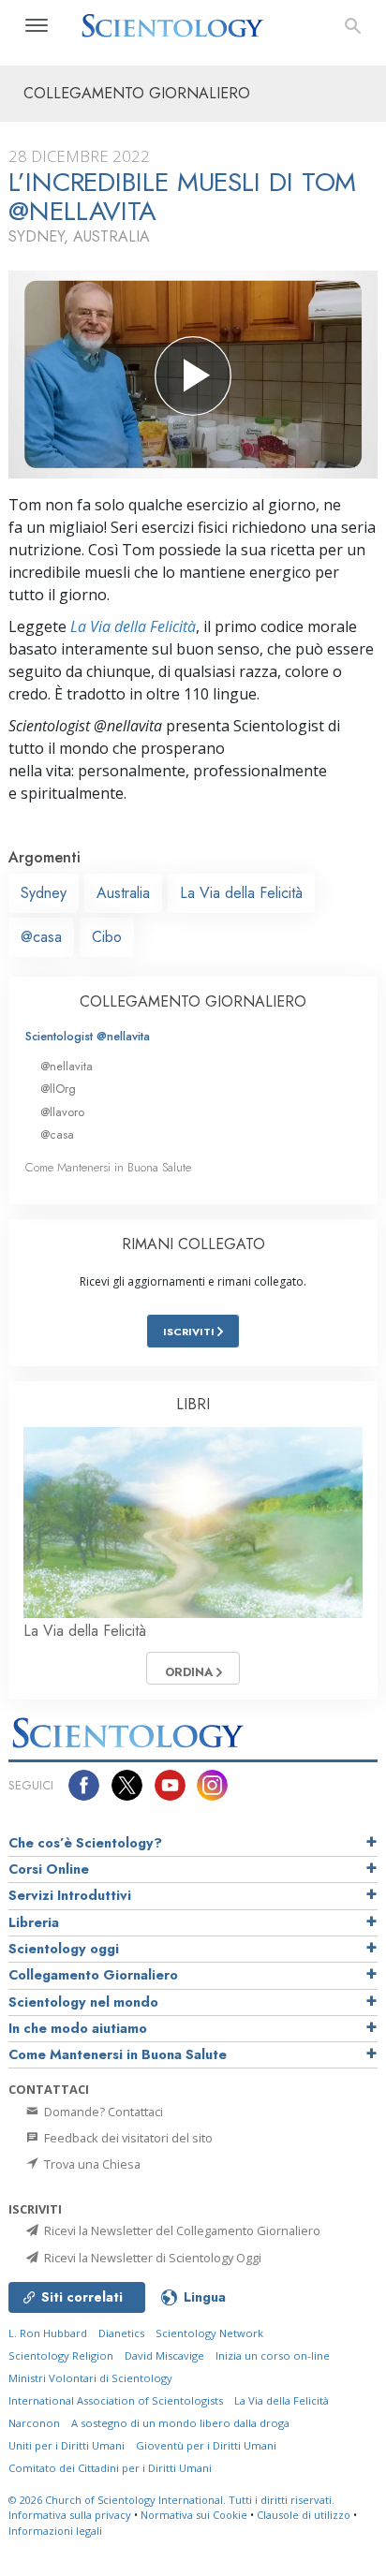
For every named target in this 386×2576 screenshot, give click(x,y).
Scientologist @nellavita (88, 1036)
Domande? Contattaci (102, 2112)
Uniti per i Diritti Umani (67, 2445)
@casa (41, 937)
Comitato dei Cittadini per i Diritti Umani (110, 2468)
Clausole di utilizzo (304, 2515)
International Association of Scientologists (116, 2400)
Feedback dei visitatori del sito (127, 2138)
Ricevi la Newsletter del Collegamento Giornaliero (181, 2230)
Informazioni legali (55, 2531)
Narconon (34, 2423)
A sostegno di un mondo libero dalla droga (180, 2423)
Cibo (107, 937)
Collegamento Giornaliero (93, 1975)
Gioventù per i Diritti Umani (206, 2445)
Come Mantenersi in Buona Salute (108, 1167)
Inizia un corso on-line (273, 2355)
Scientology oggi (64, 1949)
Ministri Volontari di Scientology (90, 2378)
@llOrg (58, 1089)
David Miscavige (164, 2355)
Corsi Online (49, 1869)
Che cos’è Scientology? (85, 1843)
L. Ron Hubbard (48, 2333)
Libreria (34, 1922)
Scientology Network (209, 2333)
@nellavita (67, 1066)
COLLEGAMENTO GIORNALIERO (193, 1001)
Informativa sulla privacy (70, 2515)
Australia (123, 893)
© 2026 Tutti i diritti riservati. (171, 2500)
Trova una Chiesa (91, 2164)
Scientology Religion (61, 2355)
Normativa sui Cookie (194, 2515)
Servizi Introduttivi (70, 1895)
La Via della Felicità (133, 626)
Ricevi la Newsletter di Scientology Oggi (151, 2258)
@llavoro (62, 1112)
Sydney (44, 893)
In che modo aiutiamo (78, 2028)
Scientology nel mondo (83, 2002)
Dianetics (121, 2333)
